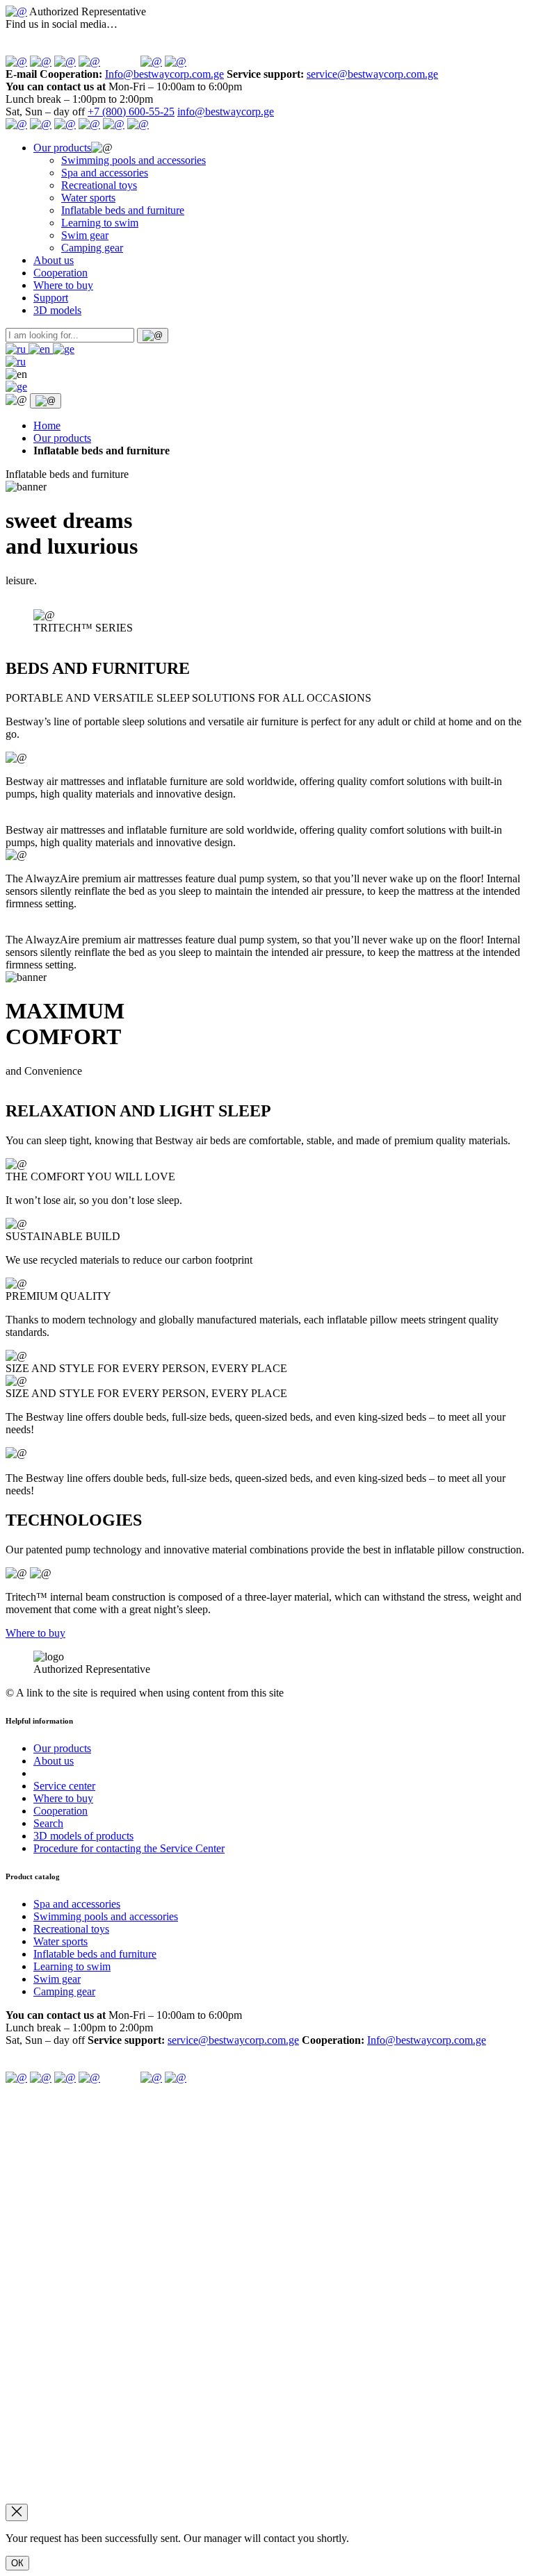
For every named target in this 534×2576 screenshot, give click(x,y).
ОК (17, 2563)
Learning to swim (100, 223)
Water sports (88, 198)
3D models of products (83, 1836)
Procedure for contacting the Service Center (129, 1848)
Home (47, 426)
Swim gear (85, 235)
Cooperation (60, 273)
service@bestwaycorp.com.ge (372, 74)
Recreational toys (99, 185)
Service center (64, 1786)
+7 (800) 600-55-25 (131, 112)
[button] (17, 349)
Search (48, 1823)
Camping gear (92, 248)
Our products (62, 148)
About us (54, 260)
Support (51, 298)
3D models (57, 310)
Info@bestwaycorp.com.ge (164, 74)
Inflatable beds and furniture (123, 210)
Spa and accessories (105, 173)
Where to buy (63, 285)
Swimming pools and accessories (133, 160)
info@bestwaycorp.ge (226, 112)
